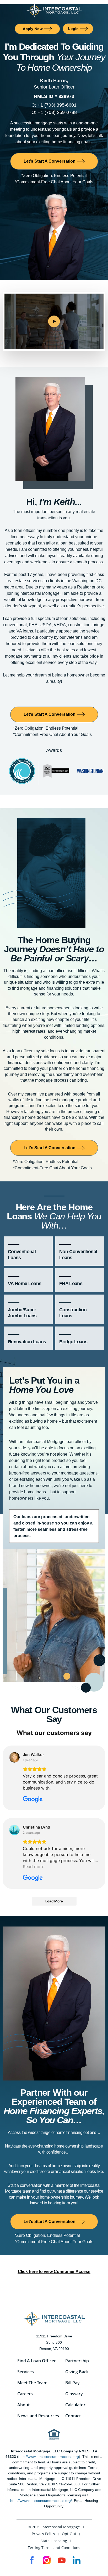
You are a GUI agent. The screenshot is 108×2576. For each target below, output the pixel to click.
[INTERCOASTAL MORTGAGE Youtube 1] (62, 2560)
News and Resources (38, 2416)
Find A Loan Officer (37, 2361)
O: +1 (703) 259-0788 (54, 112)
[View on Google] (14, 1757)
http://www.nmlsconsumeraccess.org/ (41, 2501)
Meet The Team (32, 2383)
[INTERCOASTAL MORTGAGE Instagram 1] (47, 2560)
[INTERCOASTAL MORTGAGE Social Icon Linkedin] (77, 2560)
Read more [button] (34, 1867)
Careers (25, 2394)
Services (26, 2372)
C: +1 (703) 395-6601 (54, 105)
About (23, 2405)
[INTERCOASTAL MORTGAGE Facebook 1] (32, 2560)
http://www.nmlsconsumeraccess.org (49, 2457)
